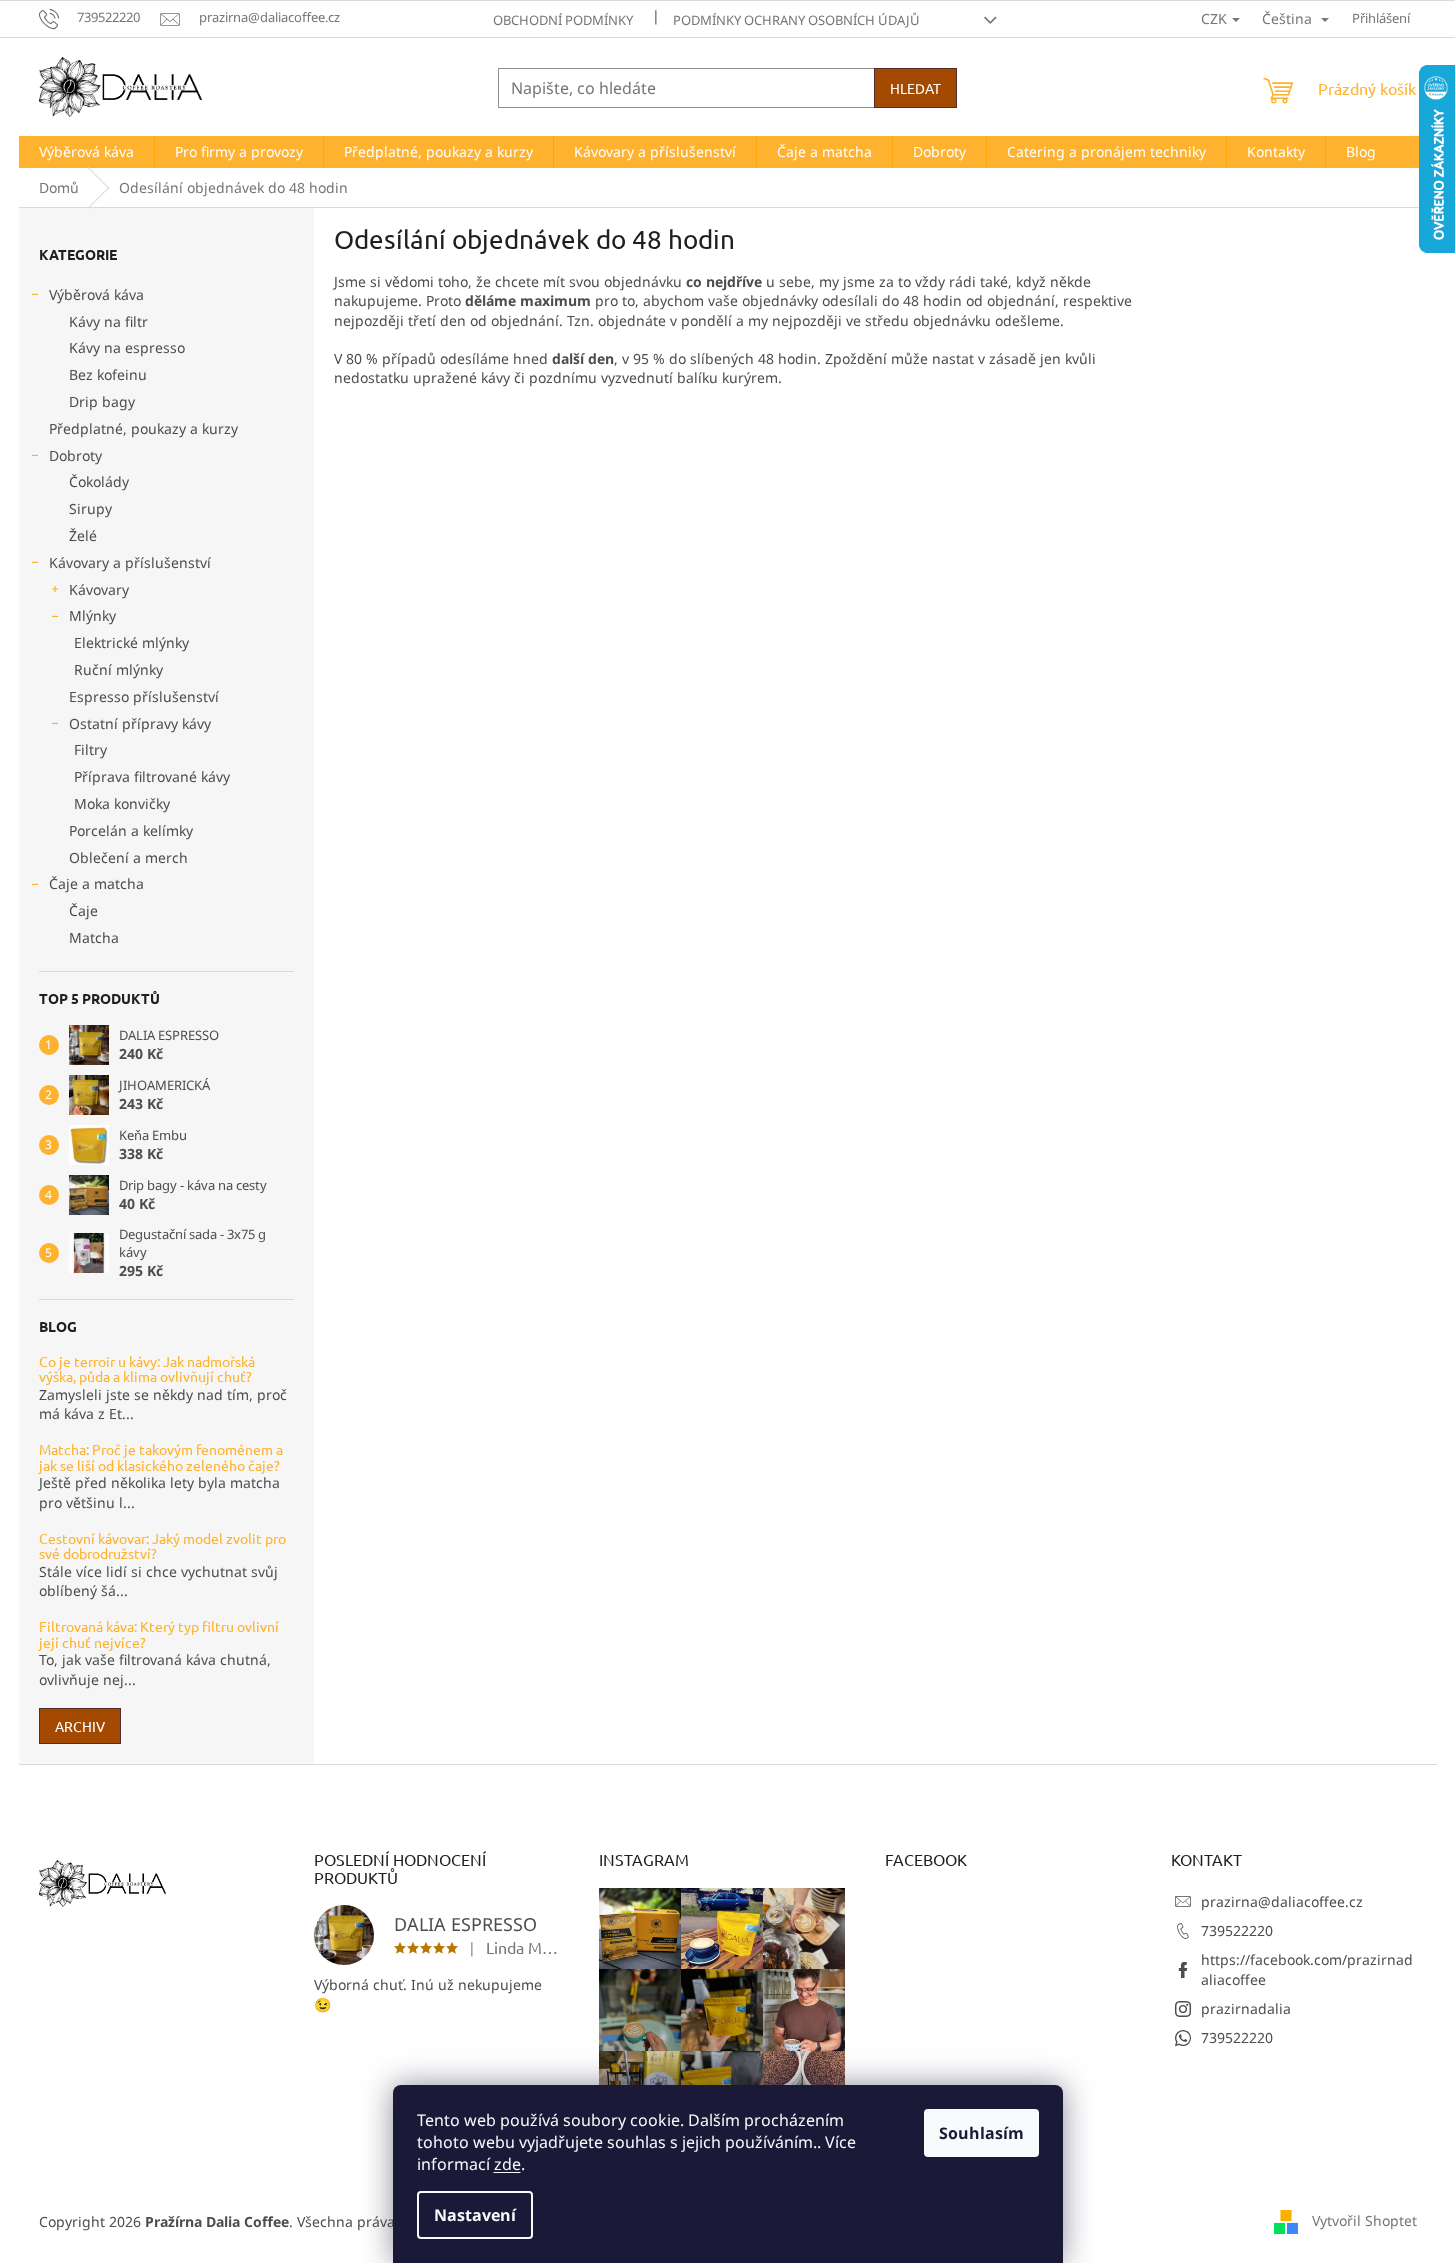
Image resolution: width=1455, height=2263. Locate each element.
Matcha (94, 937)
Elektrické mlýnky (131, 642)
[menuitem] (86, 152)
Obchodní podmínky (563, 20)
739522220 (1237, 1930)
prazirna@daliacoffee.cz (1282, 1901)
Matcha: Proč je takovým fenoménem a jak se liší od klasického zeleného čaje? (161, 1457)
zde (507, 2164)
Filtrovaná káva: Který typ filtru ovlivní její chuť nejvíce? (159, 1634)
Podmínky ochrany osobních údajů (796, 20)
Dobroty (75, 455)
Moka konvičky (122, 803)
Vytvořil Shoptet (1364, 2220)
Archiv (80, 1726)
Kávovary (99, 589)
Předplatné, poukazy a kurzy (143, 428)
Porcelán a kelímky (131, 830)
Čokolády (99, 481)
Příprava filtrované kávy (152, 776)
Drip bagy (102, 401)
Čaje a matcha (96, 883)
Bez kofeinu (108, 374)
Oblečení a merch (128, 857)
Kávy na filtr (108, 321)
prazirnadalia (1246, 2008)
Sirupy (90, 508)
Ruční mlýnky (118, 669)
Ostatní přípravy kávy (140, 723)
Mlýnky (92, 615)
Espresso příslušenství (144, 696)
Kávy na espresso (127, 347)
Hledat (915, 88)
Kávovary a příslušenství (130, 562)
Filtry (90, 749)
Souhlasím (981, 2133)
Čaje (83, 910)
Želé (83, 535)
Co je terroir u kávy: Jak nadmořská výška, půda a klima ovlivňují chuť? (147, 1369)
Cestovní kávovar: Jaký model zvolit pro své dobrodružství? (162, 1546)
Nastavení (475, 2215)
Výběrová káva (96, 294)
